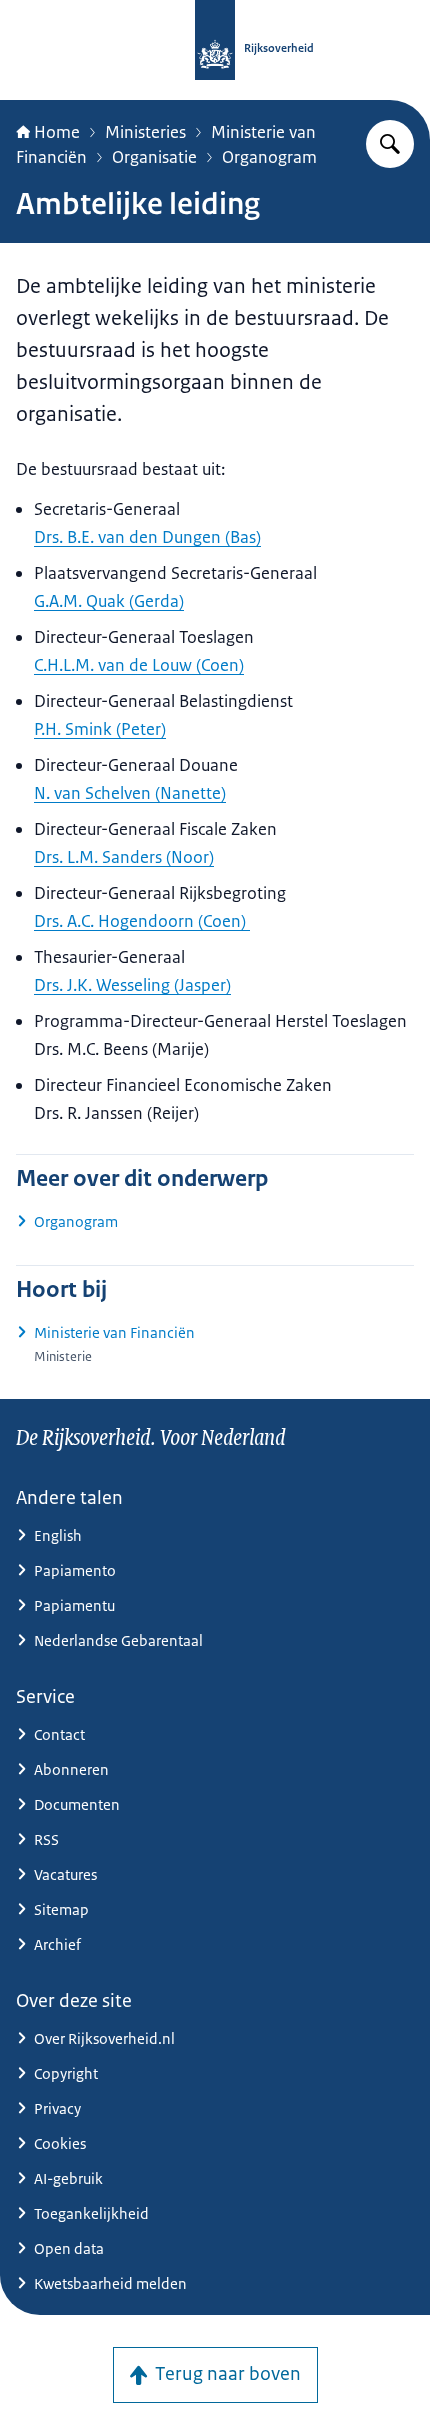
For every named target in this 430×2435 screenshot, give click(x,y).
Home (57, 132)
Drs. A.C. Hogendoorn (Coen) (142, 921)
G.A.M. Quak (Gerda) (109, 601)
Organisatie (154, 157)
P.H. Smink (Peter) (100, 729)
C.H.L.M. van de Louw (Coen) (139, 665)
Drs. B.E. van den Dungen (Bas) (147, 537)
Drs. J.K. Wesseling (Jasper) (132, 985)
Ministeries (145, 132)
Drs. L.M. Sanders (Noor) (124, 857)
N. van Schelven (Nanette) (130, 793)
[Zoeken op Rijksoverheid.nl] (390, 144)
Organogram (269, 157)
